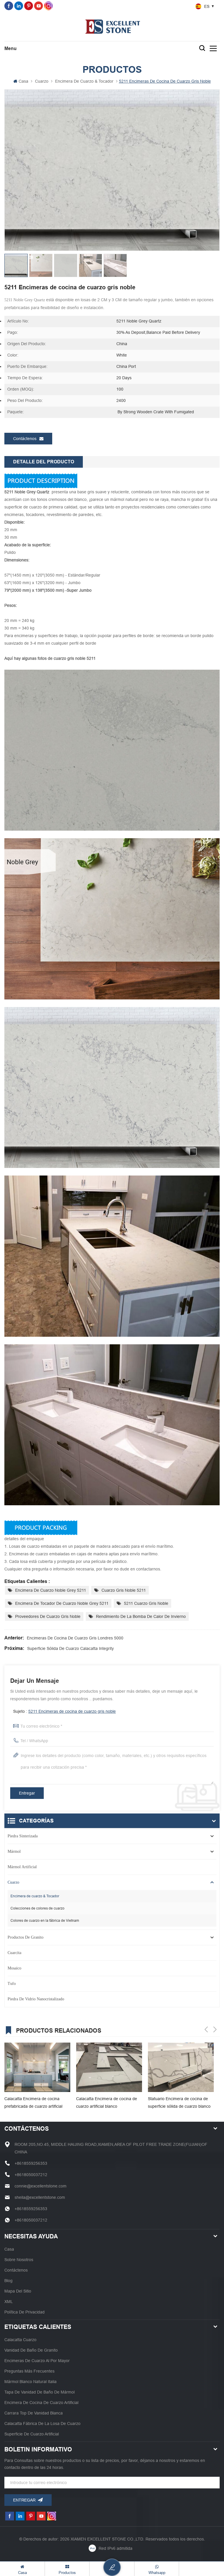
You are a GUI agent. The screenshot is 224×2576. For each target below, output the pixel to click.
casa (9, 2249)
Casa (23, 81)
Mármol (14, 1851)
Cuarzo (42, 81)
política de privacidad (24, 2312)
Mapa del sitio (18, 2291)
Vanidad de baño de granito (31, 2350)
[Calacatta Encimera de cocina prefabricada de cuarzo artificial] (37, 2067)
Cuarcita (14, 1953)
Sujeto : (64, 1711)
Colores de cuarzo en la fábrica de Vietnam (45, 1921)
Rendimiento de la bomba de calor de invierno (141, 1616)
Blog (8, 2281)
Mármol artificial (22, 1867)
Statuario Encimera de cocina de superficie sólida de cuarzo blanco (179, 2102)
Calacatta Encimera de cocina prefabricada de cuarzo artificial (33, 2102)
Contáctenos (25, 439)
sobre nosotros (19, 2260)
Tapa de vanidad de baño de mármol (40, 2392)
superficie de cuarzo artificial (32, 2434)
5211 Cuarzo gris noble (146, 1603)
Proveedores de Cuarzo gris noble (48, 1616)
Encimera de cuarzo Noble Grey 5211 (51, 1590)
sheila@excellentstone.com (40, 2197)
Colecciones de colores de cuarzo (37, 1908)
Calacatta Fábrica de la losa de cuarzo (42, 2423)
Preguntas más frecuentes (29, 2371)
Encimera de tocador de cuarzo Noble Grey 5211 (62, 1603)
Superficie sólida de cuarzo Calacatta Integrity (70, 1648)
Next (215, 2029)
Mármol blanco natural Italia (30, 2382)
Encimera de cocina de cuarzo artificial (41, 2403)
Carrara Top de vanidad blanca (34, 2413)
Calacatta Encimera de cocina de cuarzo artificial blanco (107, 2102)
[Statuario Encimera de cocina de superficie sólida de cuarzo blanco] (181, 2067)
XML (9, 2302)
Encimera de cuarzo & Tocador (84, 81)
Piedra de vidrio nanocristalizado (36, 1999)
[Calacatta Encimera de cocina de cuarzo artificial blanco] (109, 2067)
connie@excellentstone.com (41, 2186)
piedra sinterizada (23, 1836)
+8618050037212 (31, 2175)
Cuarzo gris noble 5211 (124, 1590)
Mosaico (14, 1968)
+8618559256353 (31, 2163)
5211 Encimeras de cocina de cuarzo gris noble (72, 1711)
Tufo (12, 1984)
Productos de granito (26, 1937)
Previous (206, 2029)
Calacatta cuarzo (20, 2340)
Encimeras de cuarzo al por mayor (37, 2361)
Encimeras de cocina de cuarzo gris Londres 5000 (75, 1638)
